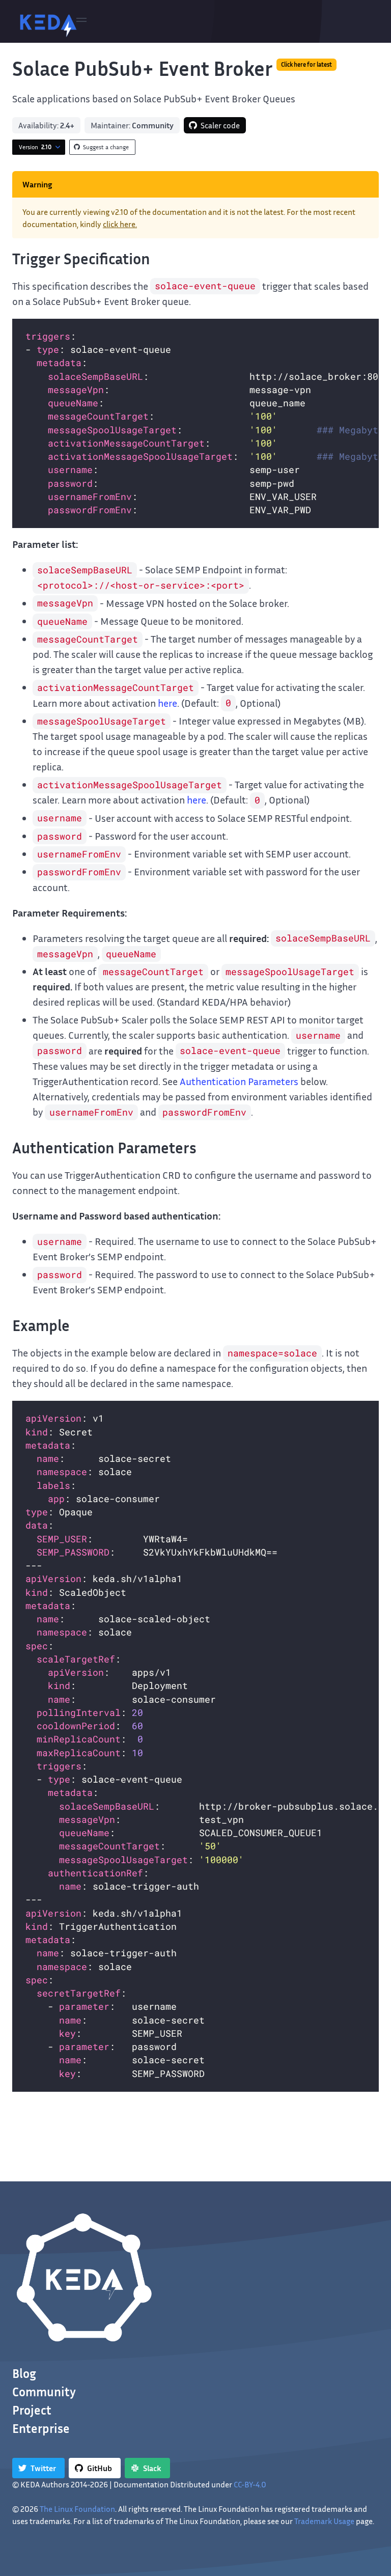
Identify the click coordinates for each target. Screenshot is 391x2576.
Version (35, 147)
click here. (120, 224)
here (167, 703)
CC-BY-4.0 (250, 2484)
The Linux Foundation (77, 2509)
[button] (81, 21)
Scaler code (220, 125)
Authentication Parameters (239, 1081)
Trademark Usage (324, 2521)
